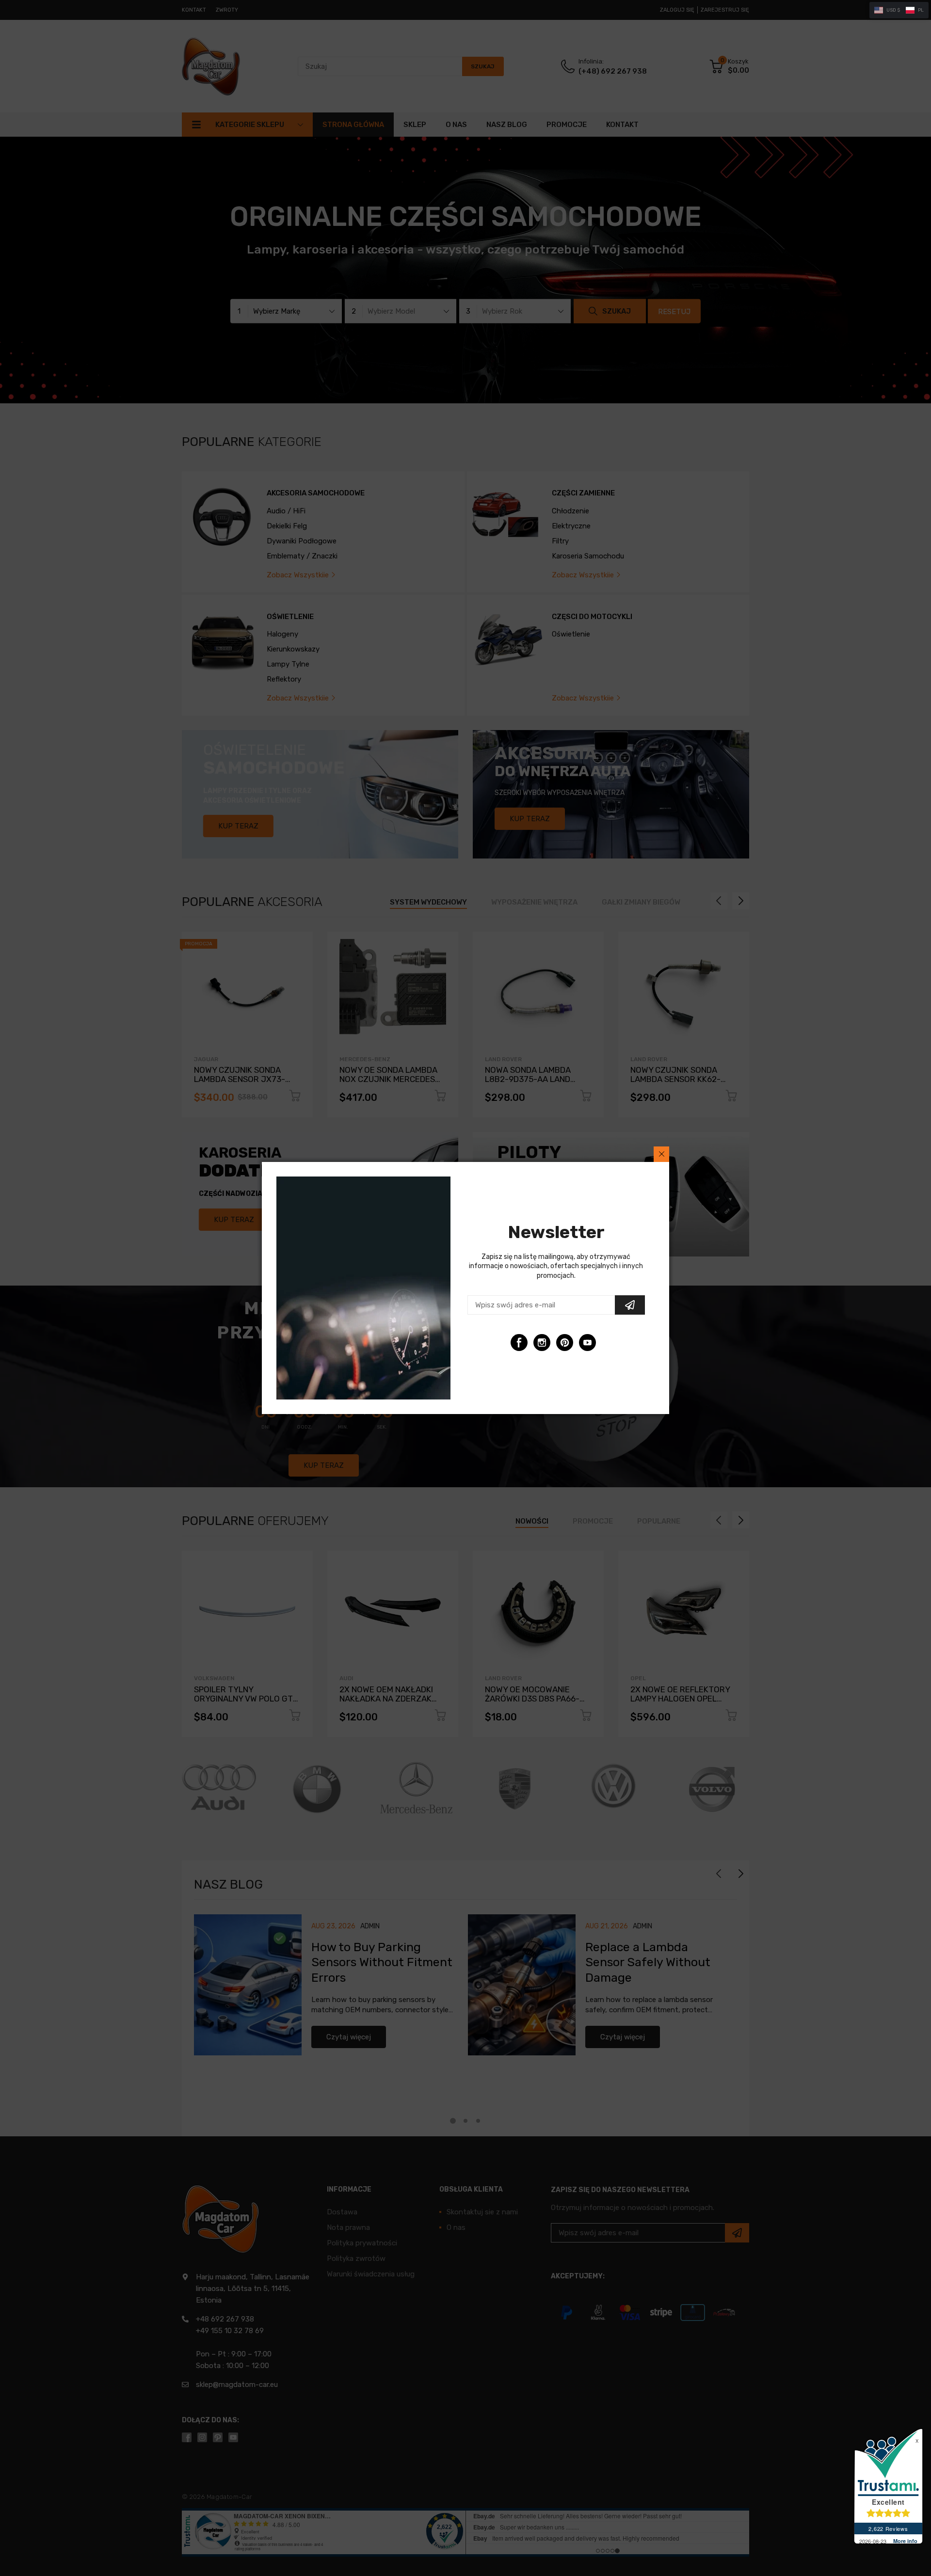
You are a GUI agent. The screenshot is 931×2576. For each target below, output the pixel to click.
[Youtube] (587, 1343)
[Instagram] (542, 1343)
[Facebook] (519, 1343)
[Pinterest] (565, 1343)
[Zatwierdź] (630, 1305)
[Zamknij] (661, 1154)
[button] (899, 10)
